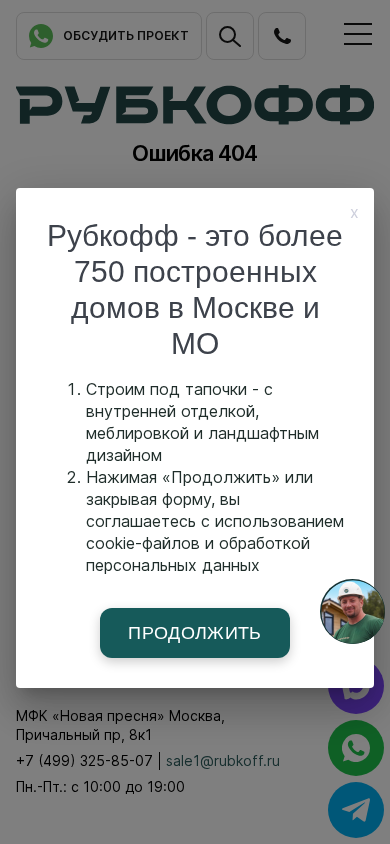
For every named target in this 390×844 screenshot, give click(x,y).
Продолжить (195, 633)
